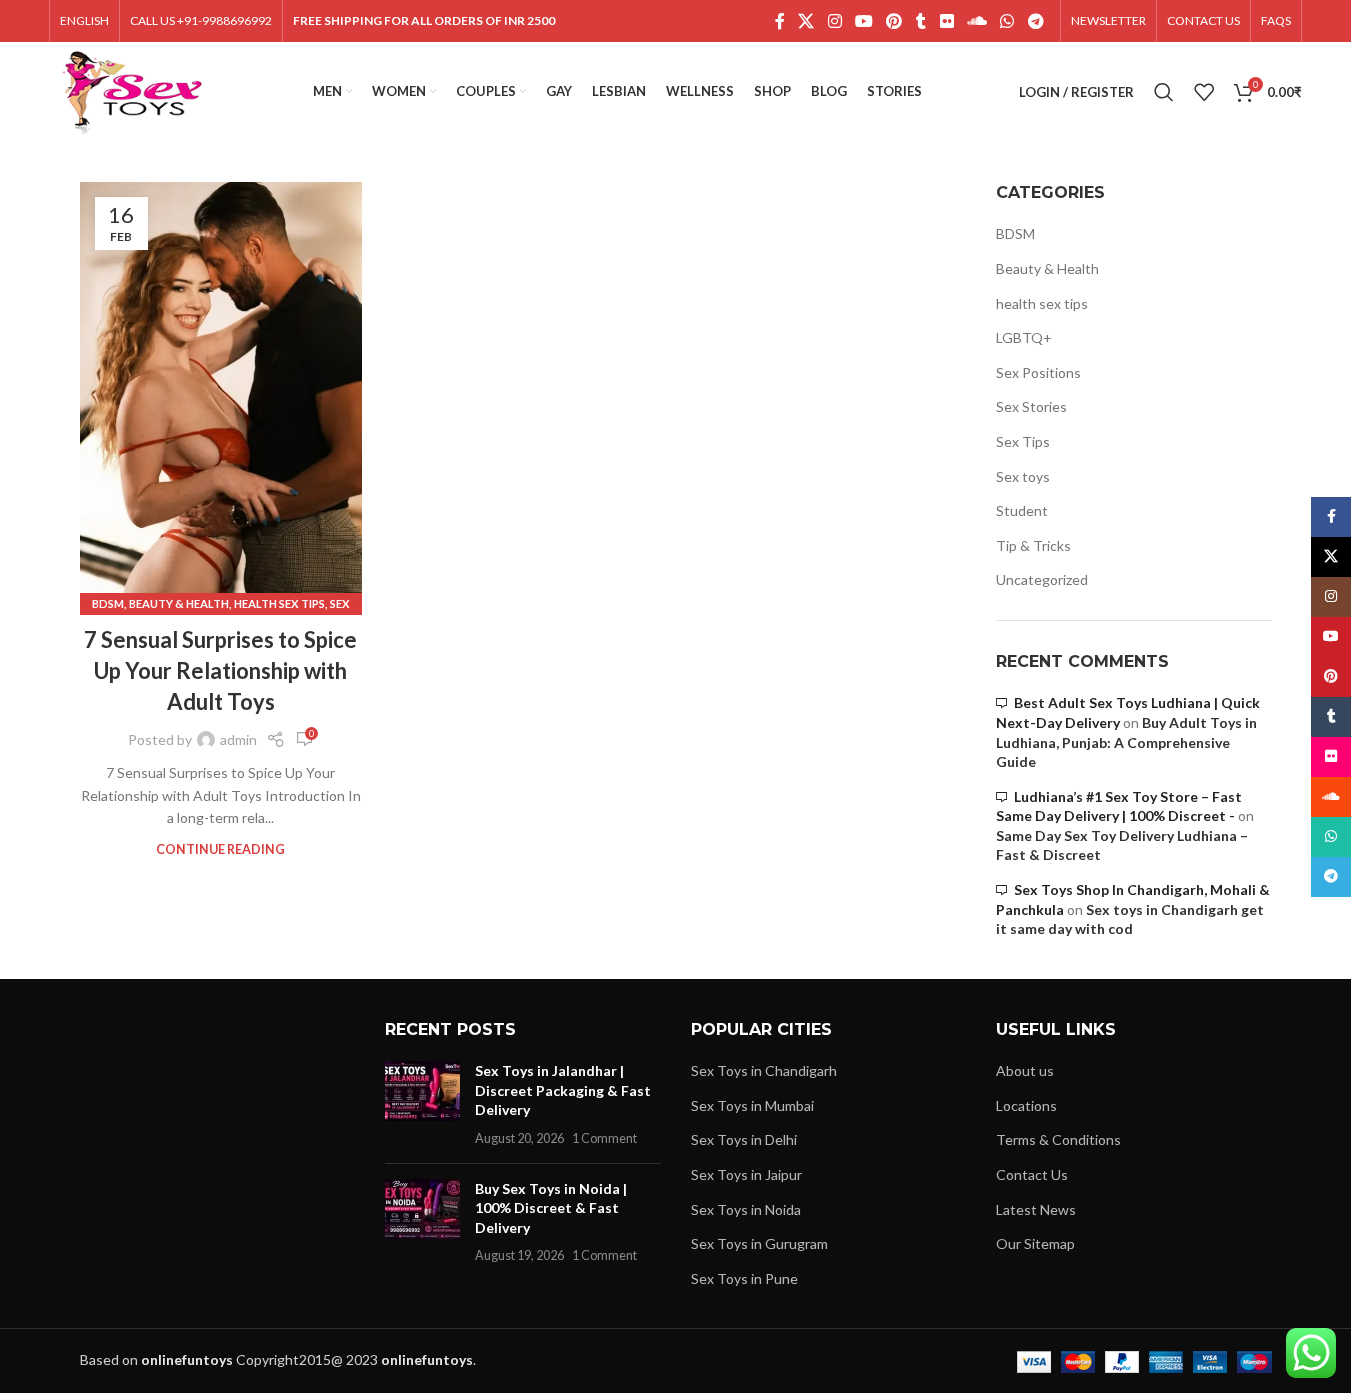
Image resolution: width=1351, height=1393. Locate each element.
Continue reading (220, 849)
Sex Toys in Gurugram (759, 1243)
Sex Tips (1023, 441)
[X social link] (806, 21)
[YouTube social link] (863, 21)
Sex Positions (1038, 372)
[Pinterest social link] (894, 21)
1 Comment (604, 1138)
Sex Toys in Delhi (744, 1139)
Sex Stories (1031, 406)
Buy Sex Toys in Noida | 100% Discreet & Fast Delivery (551, 1208)
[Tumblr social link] (921, 21)
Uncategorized (1042, 579)
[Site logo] (132, 90)
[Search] (1164, 92)
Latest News (1036, 1209)
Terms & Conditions (1058, 1139)
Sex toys (1023, 476)
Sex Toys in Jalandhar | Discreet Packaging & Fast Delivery (563, 1090)
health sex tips (279, 603)
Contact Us (1032, 1174)
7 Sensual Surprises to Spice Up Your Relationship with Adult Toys (220, 670)
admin (238, 739)
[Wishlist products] (1204, 92)
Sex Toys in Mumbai (752, 1105)
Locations (1026, 1105)
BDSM (108, 603)
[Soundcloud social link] (976, 21)
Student (1022, 510)
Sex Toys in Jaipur (746, 1174)
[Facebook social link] (780, 21)
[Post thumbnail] (422, 1104)
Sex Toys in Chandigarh (764, 1070)
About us (1025, 1070)
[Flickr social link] (946, 21)
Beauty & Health (179, 603)
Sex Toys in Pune (744, 1278)
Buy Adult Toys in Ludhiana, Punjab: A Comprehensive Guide (1126, 742)
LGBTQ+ (1024, 337)
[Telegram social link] (1035, 21)
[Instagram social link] (834, 21)
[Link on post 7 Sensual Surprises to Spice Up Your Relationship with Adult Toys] (221, 393)
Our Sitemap (1035, 1243)
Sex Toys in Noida (746, 1209)
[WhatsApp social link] (1007, 21)
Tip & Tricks (1033, 545)
